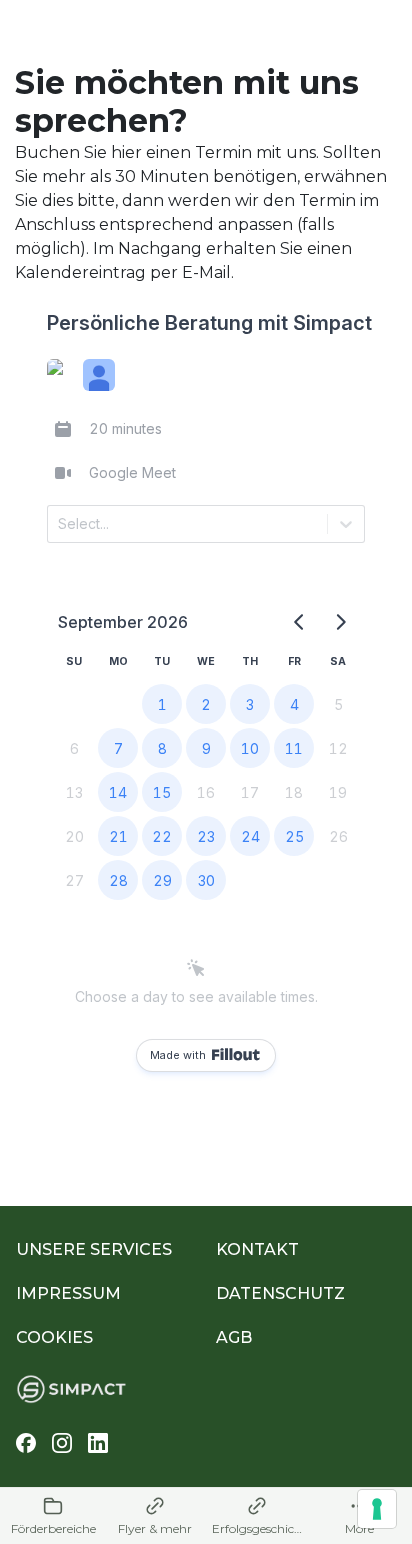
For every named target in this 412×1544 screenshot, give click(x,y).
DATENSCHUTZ (280, 1293)
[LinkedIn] (98, 1443)
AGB (234, 1337)
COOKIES (54, 1337)
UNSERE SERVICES (94, 1249)
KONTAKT (257, 1249)
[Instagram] (62, 1443)
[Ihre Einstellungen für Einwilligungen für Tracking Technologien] (377, 1509)
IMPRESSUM (68, 1293)
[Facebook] (26, 1443)
